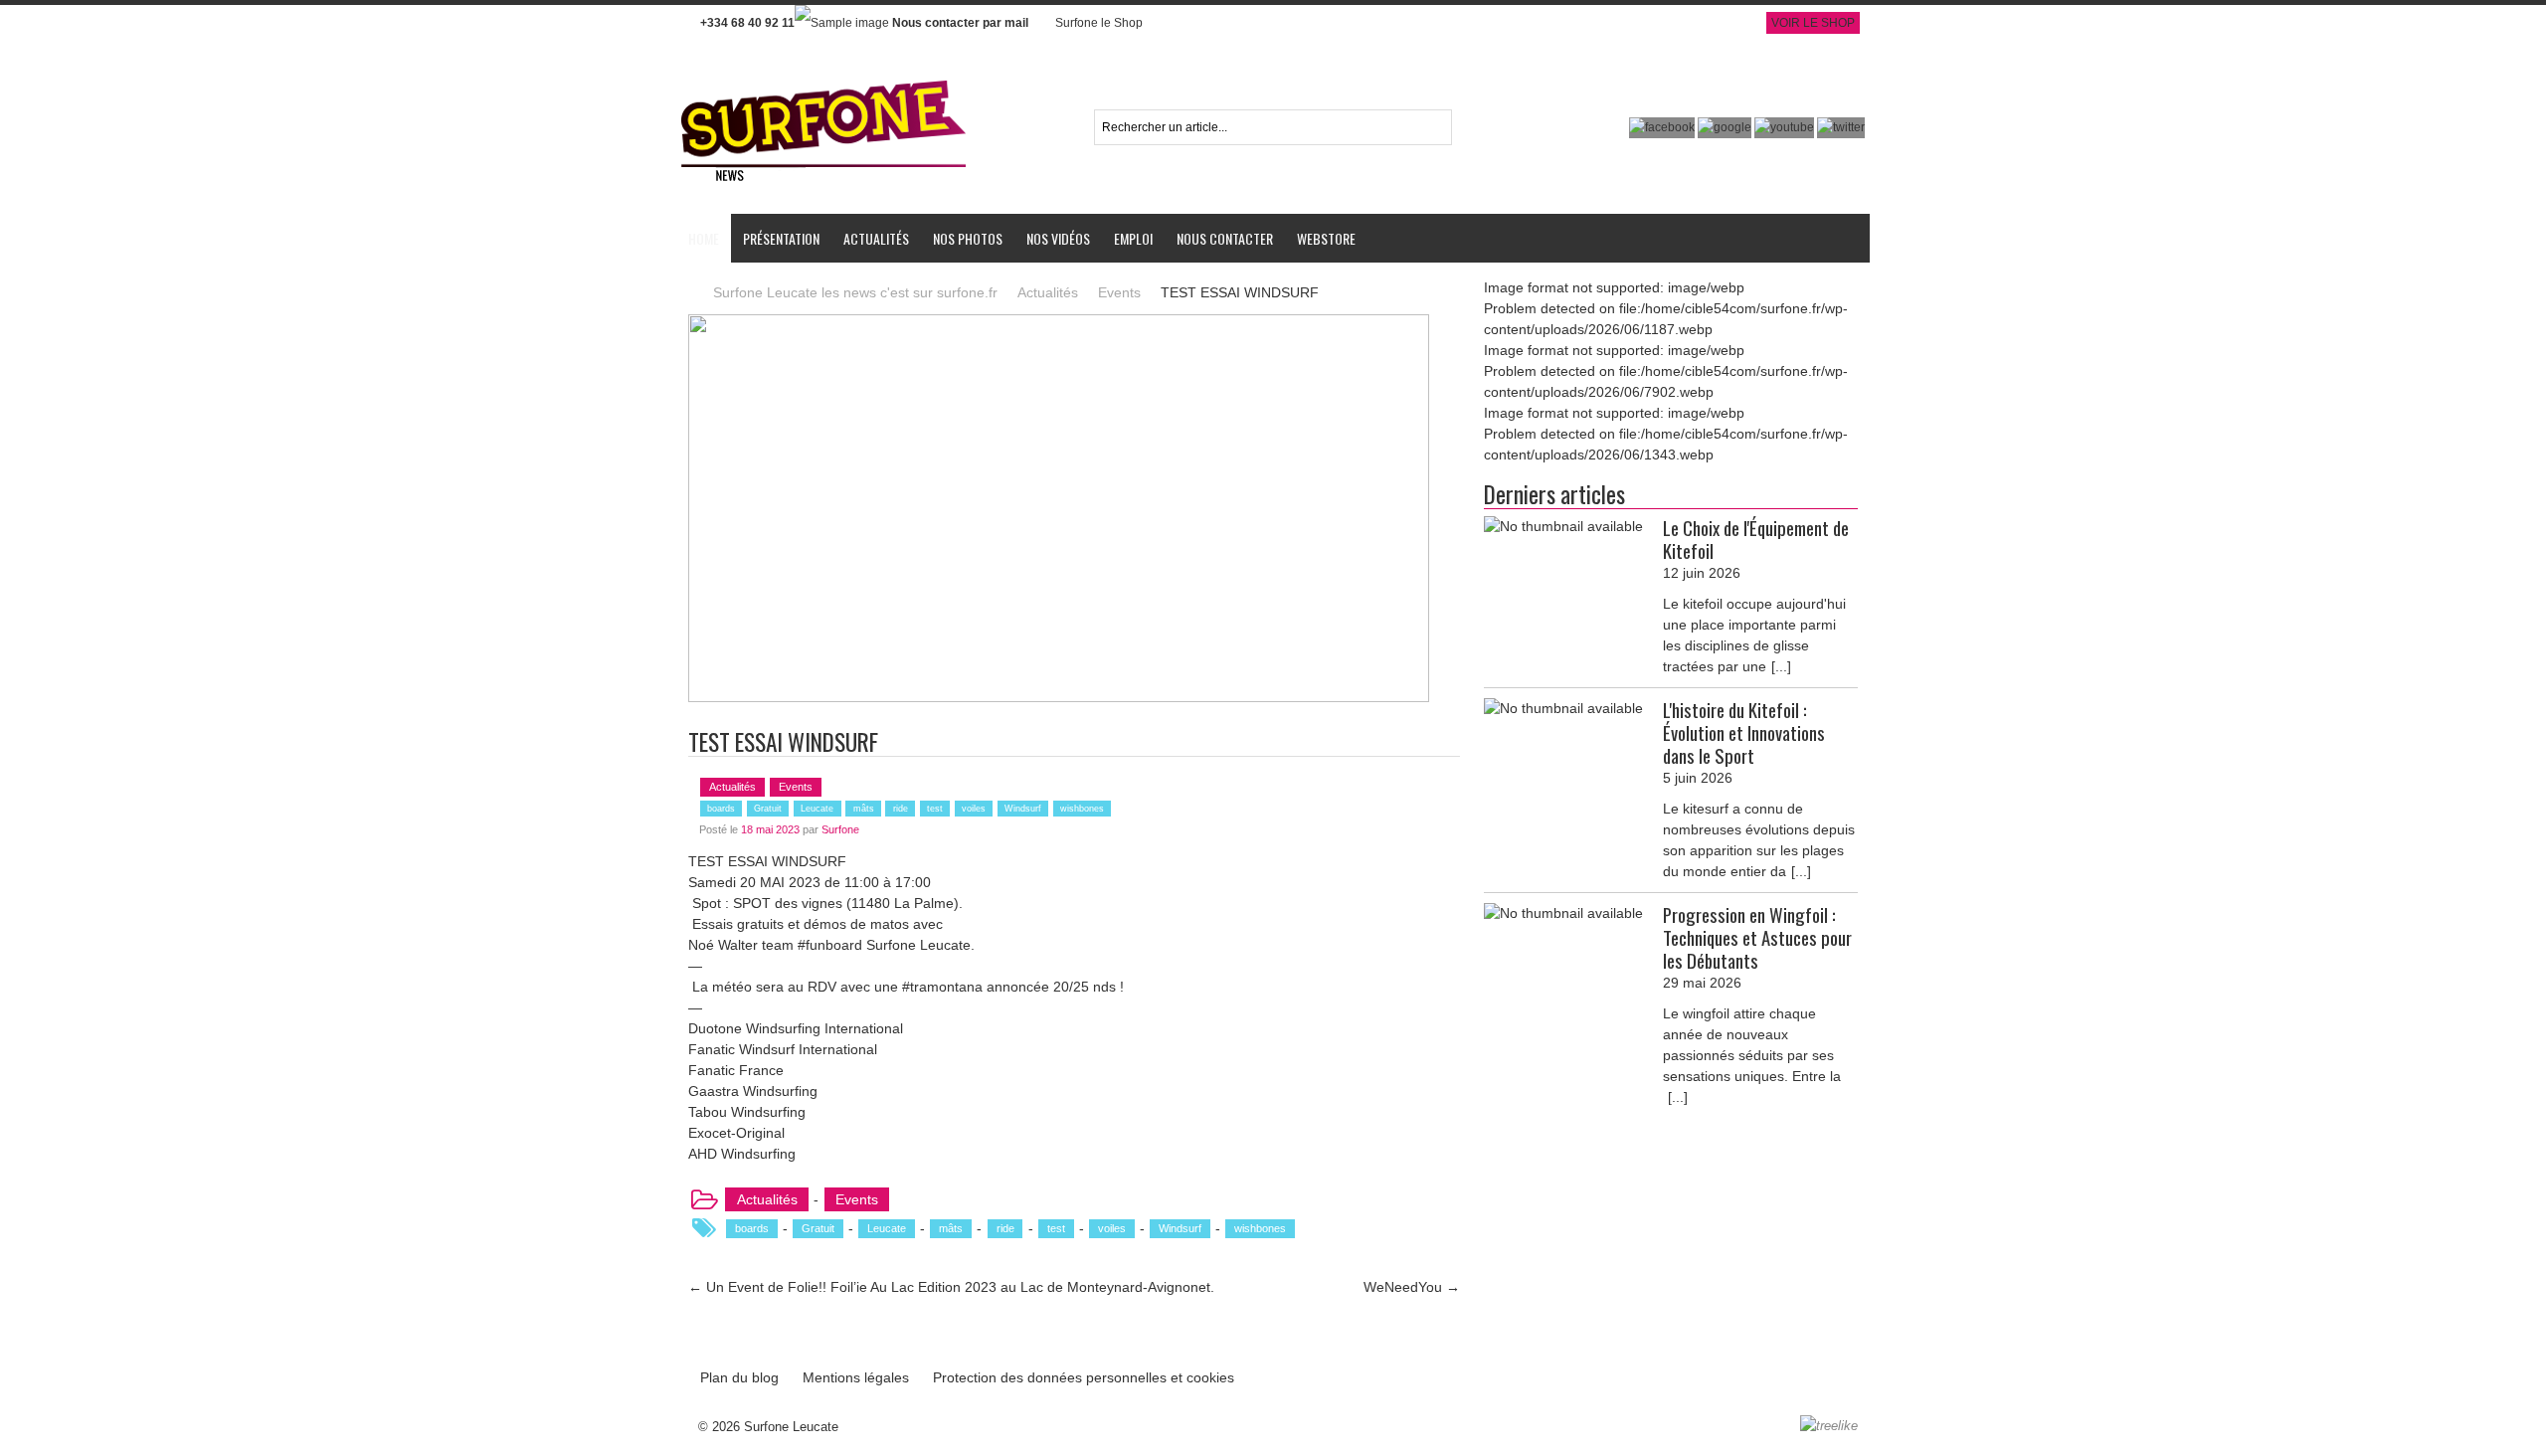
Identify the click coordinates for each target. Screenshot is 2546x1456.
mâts (864, 809)
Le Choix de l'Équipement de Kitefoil (1756, 539)
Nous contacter (1225, 238)
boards (721, 809)
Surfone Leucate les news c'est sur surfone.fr (855, 292)
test (935, 809)
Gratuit (768, 809)
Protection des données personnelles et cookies (1084, 1377)
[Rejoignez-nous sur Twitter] (1841, 127)
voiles (974, 809)
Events (1119, 292)
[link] (723, 945)
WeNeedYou (1412, 1287)
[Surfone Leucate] (824, 79)
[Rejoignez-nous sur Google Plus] (1726, 127)
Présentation (781, 238)
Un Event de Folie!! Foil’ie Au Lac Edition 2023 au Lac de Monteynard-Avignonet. (951, 1287)
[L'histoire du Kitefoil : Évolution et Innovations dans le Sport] (1563, 709)
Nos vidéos (1058, 238)
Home (704, 238)
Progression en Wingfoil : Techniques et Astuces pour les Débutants (1757, 938)
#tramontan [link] (936, 987)
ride (901, 809)
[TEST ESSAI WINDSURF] (1059, 324)
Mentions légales (856, 1377)
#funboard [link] (830, 945)
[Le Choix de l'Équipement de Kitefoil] (1563, 527)
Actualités (876, 238)
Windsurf (1023, 809)
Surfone (840, 829)
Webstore (1326, 238)
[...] (1781, 666)
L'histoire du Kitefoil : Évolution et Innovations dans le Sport (1744, 733)
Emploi (1133, 238)
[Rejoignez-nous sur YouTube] (1786, 127)
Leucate (817, 809)
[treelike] (1829, 1426)
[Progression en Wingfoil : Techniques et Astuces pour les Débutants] (1563, 913)
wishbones (1082, 809)
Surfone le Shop (1099, 23)
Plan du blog (739, 1377)
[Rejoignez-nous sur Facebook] (1663, 127)
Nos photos (968, 238)
